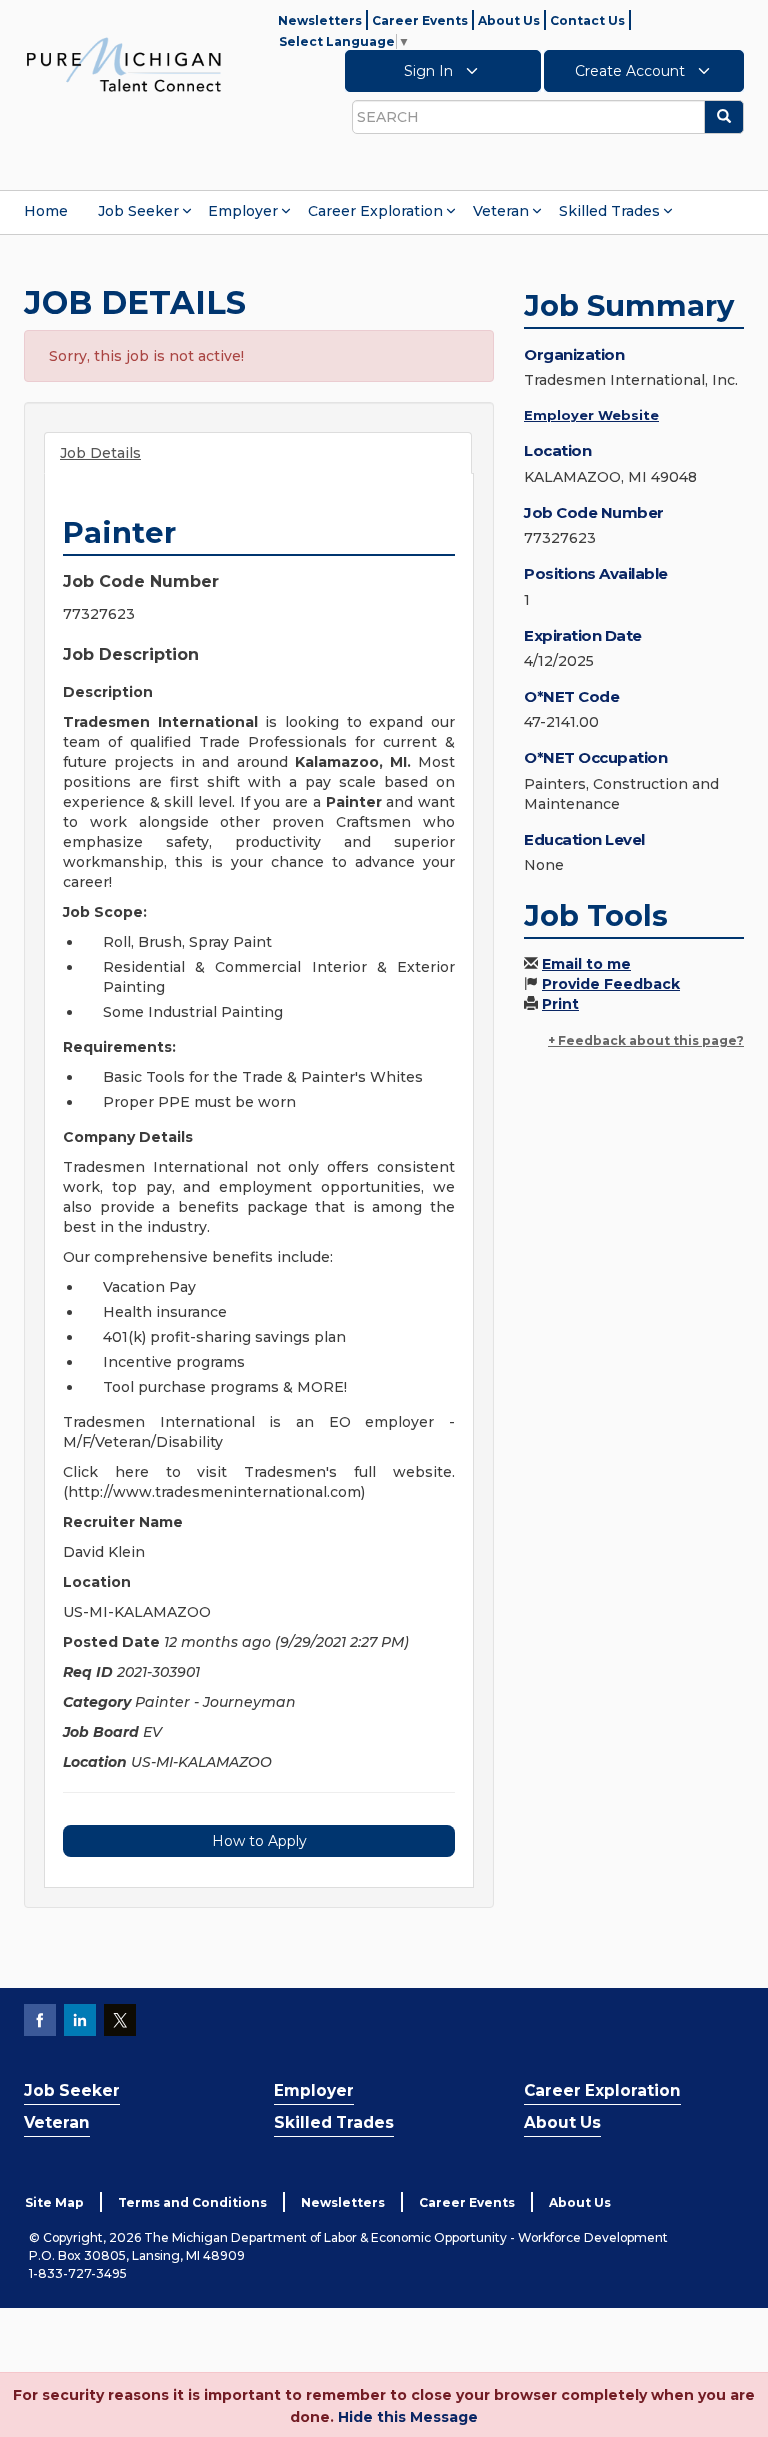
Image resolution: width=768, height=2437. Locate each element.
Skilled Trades (609, 211)
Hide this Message (408, 2417)
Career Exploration (375, 211)
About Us (509, 20)
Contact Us (587, 20)
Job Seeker (138, 211)
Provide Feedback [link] (611, 984)
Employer (243, 211)
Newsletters (320, 20)
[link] (124, 64)
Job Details (100, 453)
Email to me (586, 964)
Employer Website (591, 415)
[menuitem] (46, 211)
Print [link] (560, 1004)
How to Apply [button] (259, 1841)
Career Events (420, 20)
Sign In (430, 71)
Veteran (501, 211)
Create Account (632, 71)
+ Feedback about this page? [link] (646, 1040)
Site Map (54, 2202)
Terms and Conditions (192, 2202)
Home (46, 211)
